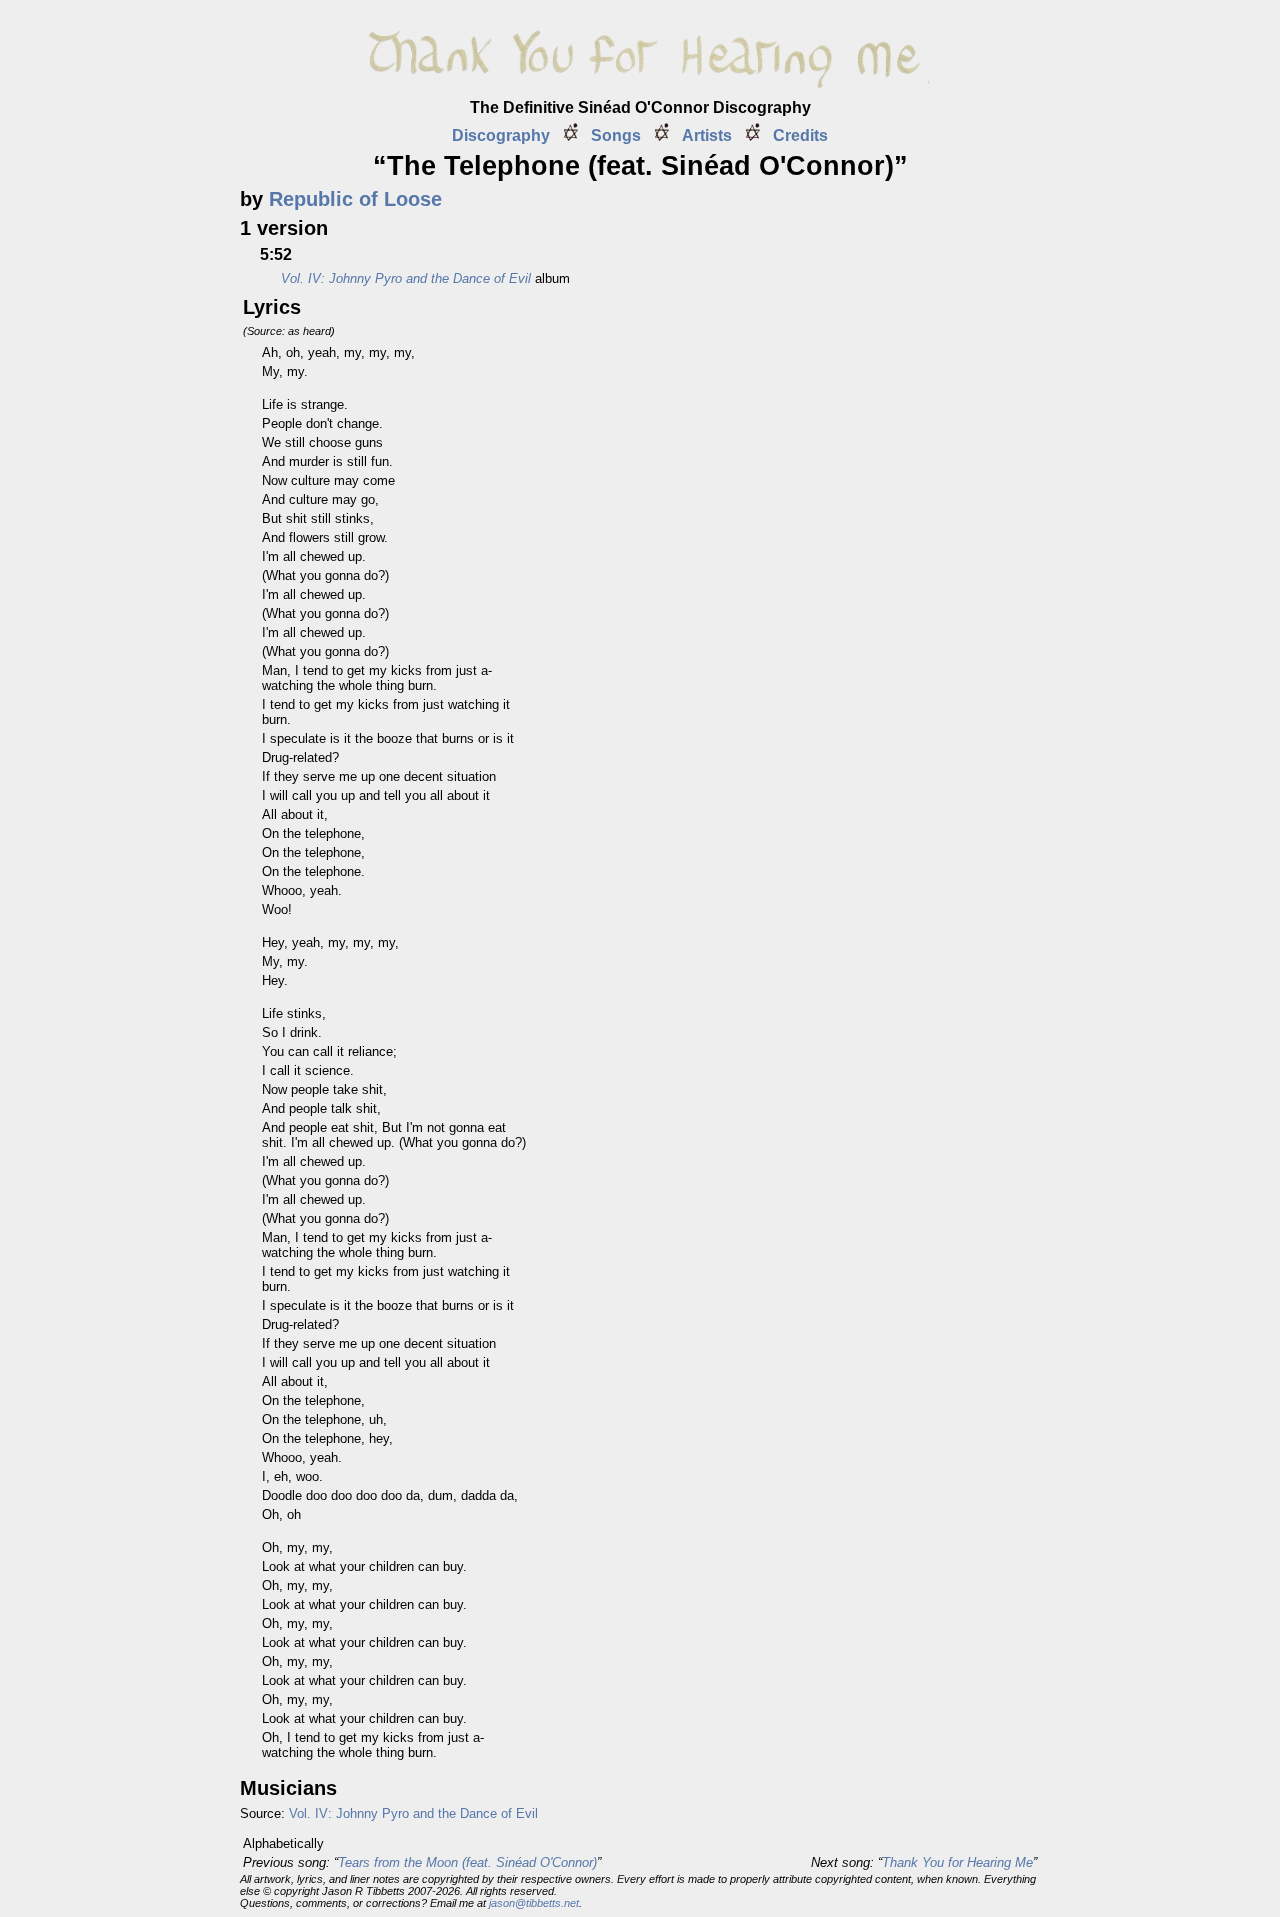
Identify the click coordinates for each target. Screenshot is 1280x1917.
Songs (616, 135)
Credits (800, 135)
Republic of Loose (355, 199)
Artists (707, 135)
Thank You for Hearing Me (957, 1862)
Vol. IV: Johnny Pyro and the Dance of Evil (413, 1813)
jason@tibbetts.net (534, 1903)
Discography (501, 135)
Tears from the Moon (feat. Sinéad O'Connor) (467, 1862)
